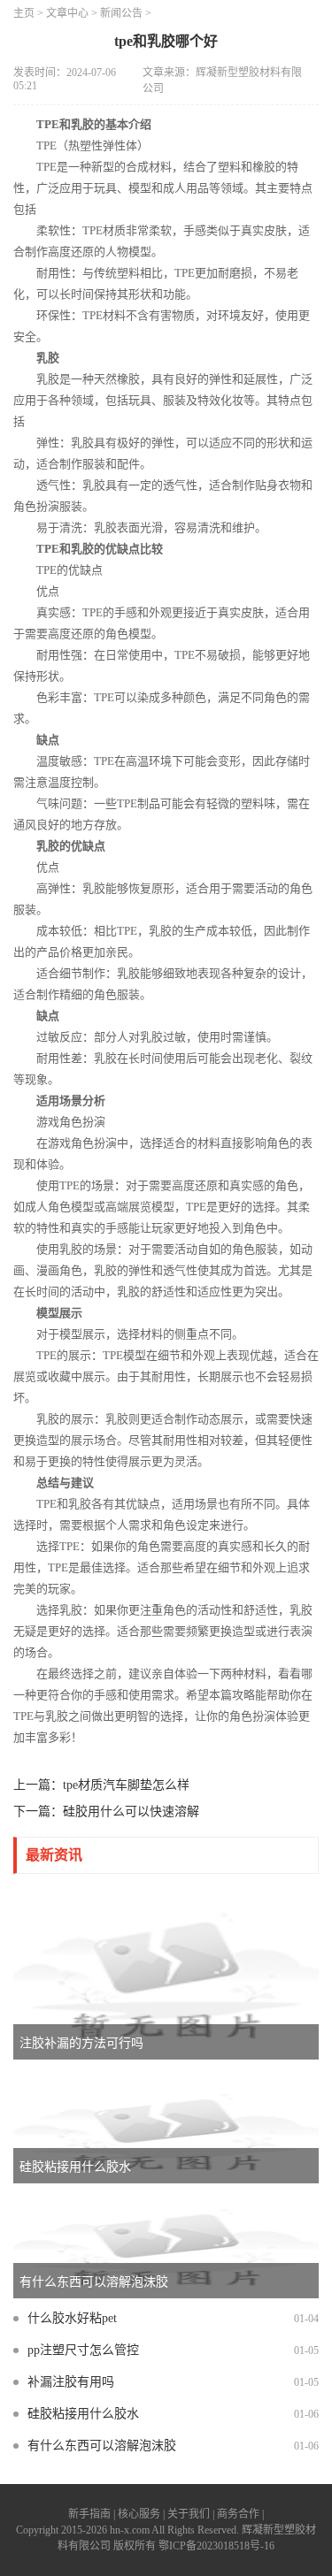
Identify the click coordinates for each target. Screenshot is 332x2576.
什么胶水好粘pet (72, 2318)
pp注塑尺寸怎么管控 (83, 2350)
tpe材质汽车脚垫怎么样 (126, 1785)
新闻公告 (121, 13)
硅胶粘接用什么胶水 (83, 2414)
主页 (24, 13)
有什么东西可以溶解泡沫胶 (102, 2446)
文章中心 (67, 13)
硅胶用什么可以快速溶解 (131, 1812)
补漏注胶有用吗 (71, 2382)
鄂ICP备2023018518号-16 (216, 2546)
